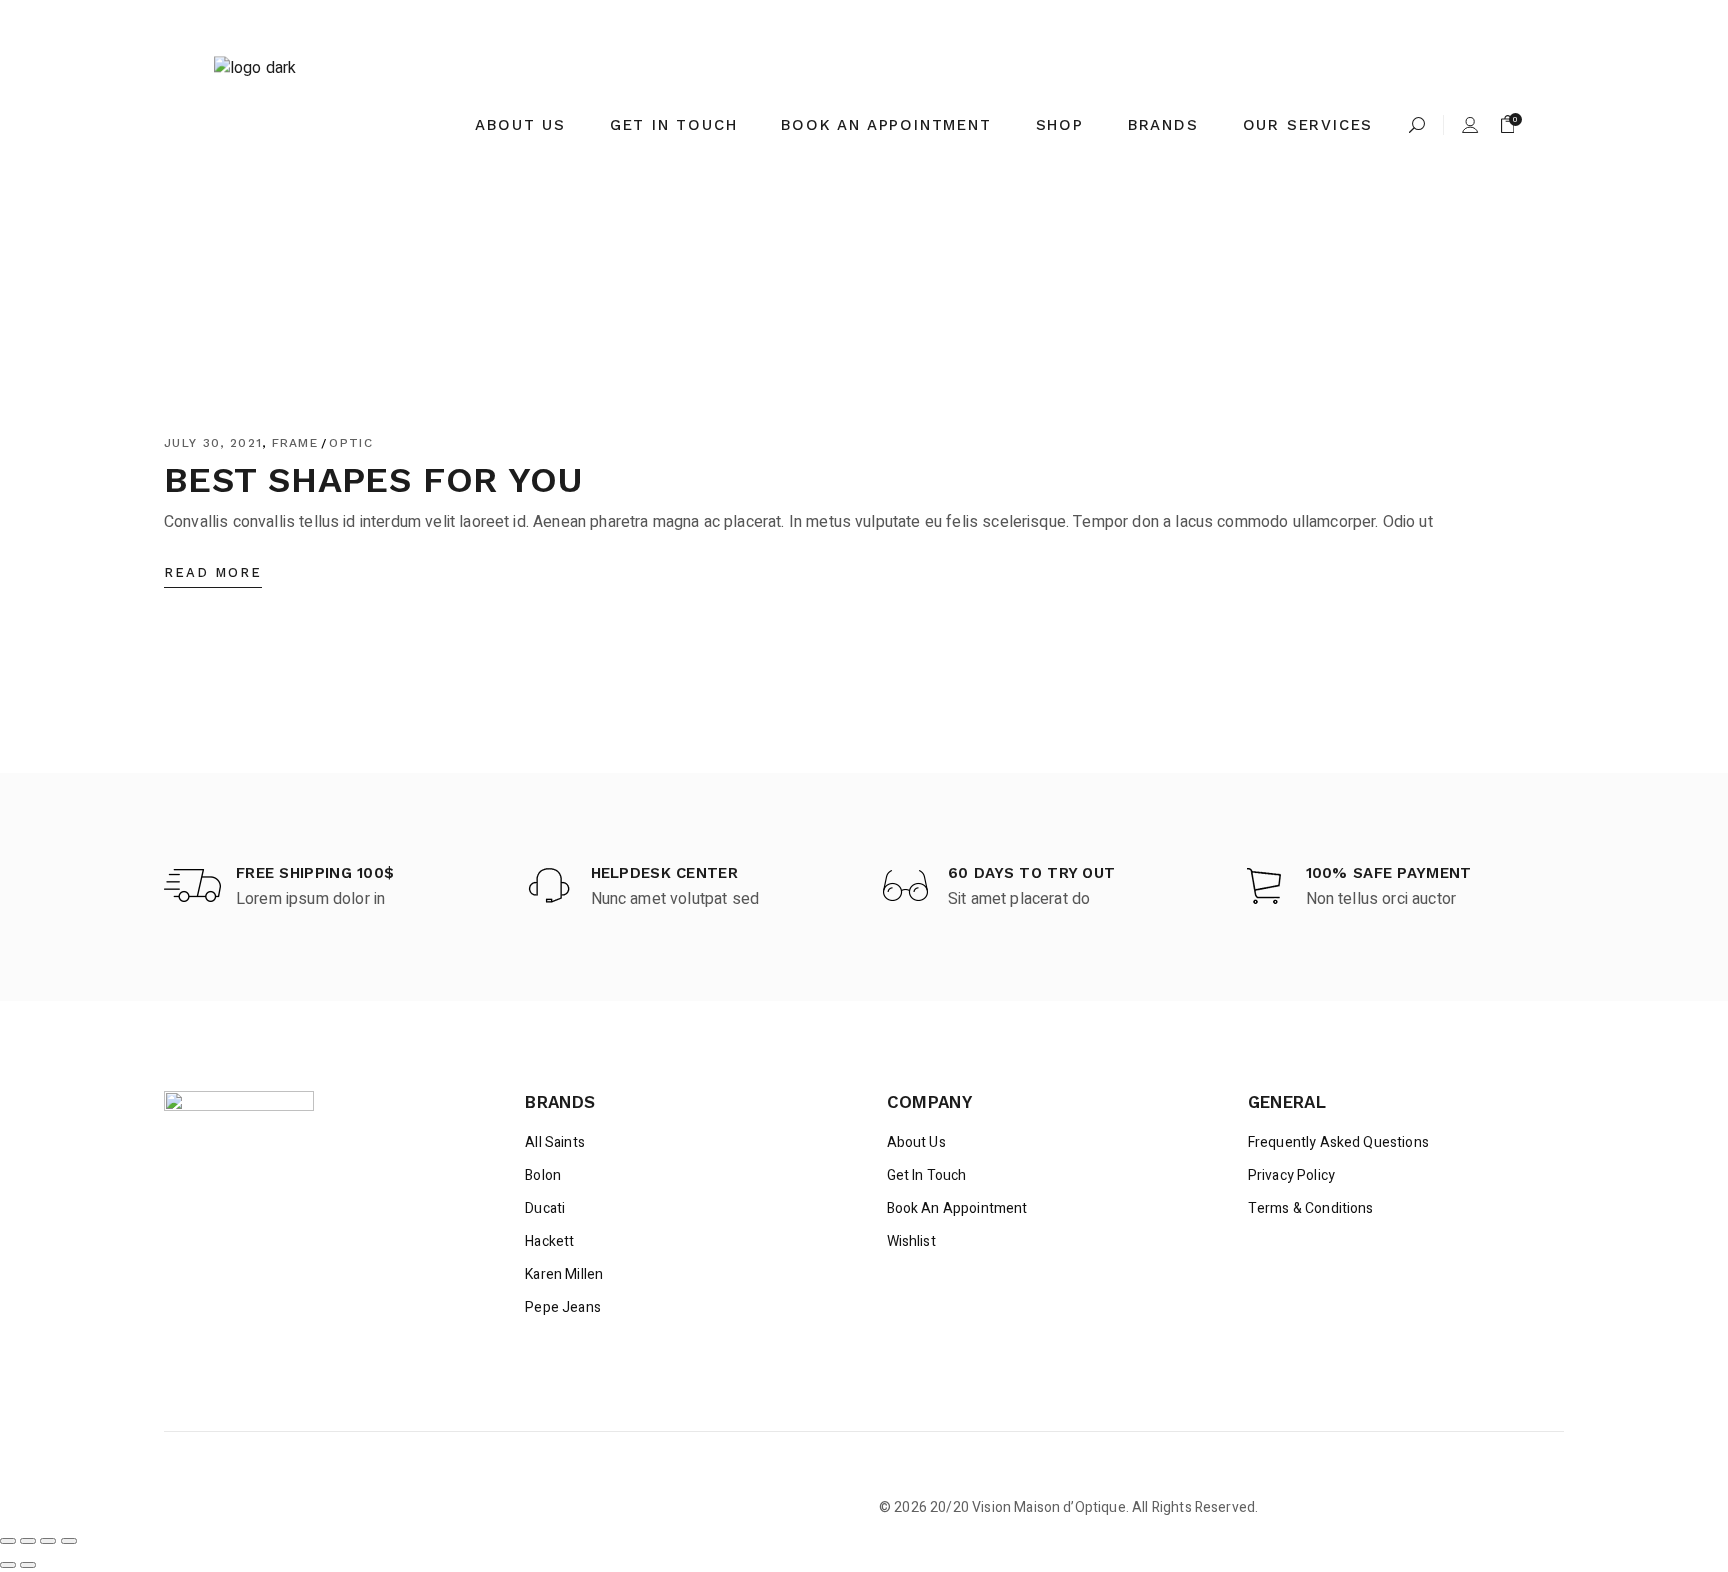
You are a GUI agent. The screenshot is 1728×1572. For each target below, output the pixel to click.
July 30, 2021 (213, 443)
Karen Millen (564, 1274)
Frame (295, 443)
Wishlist (911, 1241)
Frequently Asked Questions (1338, 1142)
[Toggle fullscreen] (28, 1541)
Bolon (543, 1175)
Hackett (549, 1241)
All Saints (555, 1142)
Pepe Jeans (563, 1307)
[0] (1508, 125)
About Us (916, 1142)
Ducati (545, 1208)
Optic (351, 443)
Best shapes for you (374, 480)
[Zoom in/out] (8, 1541)
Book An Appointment (957, 1208)
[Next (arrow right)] (28, 1565)
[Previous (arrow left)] (8, 1565)
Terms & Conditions (1311, 1208)
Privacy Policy (1291, 1175)
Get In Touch (927, 1175)
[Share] (48, 1541)
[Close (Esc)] (69, 1541)
